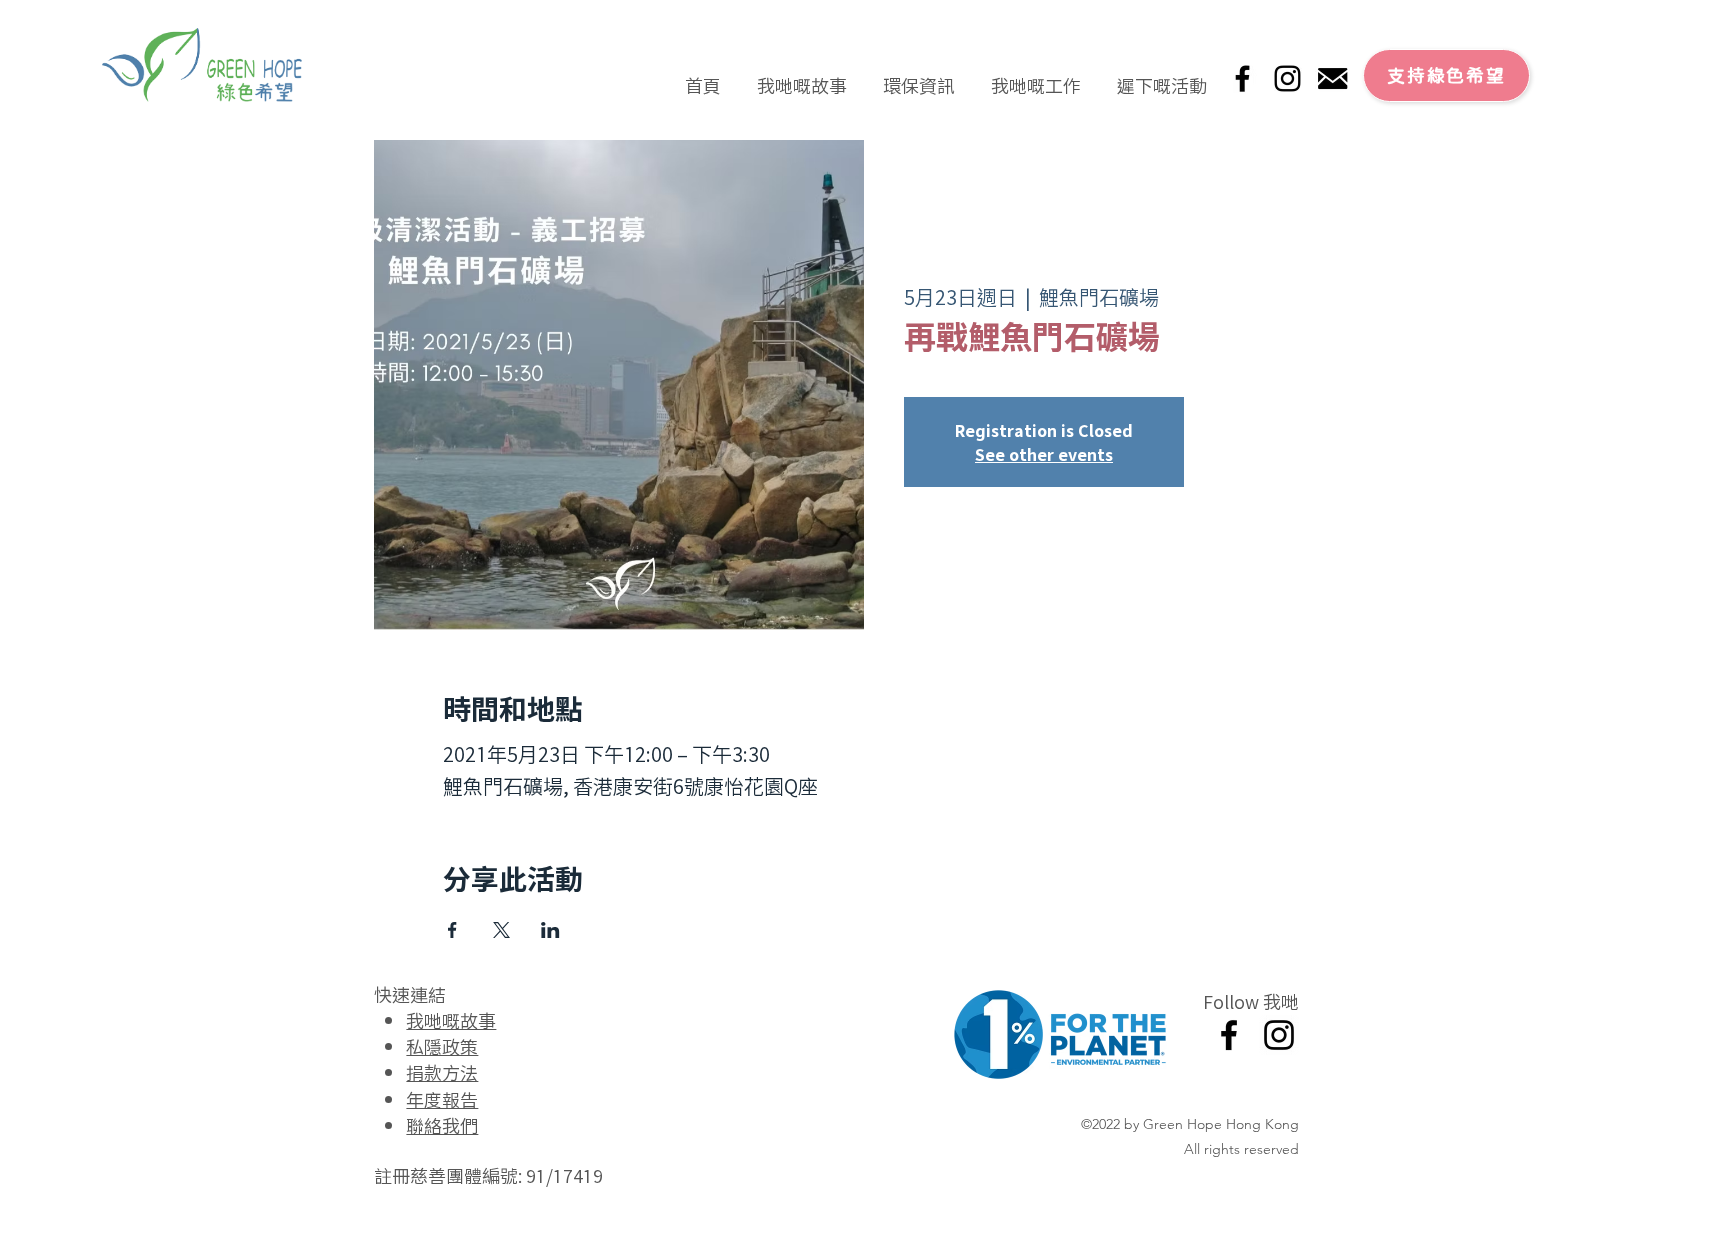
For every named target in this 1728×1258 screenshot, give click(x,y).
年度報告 (442, 1099)
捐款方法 (442, 1072)
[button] (802, 76)
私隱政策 (442, 1046)
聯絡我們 (442, 1125)
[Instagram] (1287, 78)
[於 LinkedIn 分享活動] (550, 930)
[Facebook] (1242, 78)
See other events (1044, 454)
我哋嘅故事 (451, 1020)
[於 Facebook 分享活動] (452, 930)
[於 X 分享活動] (501, 930)
